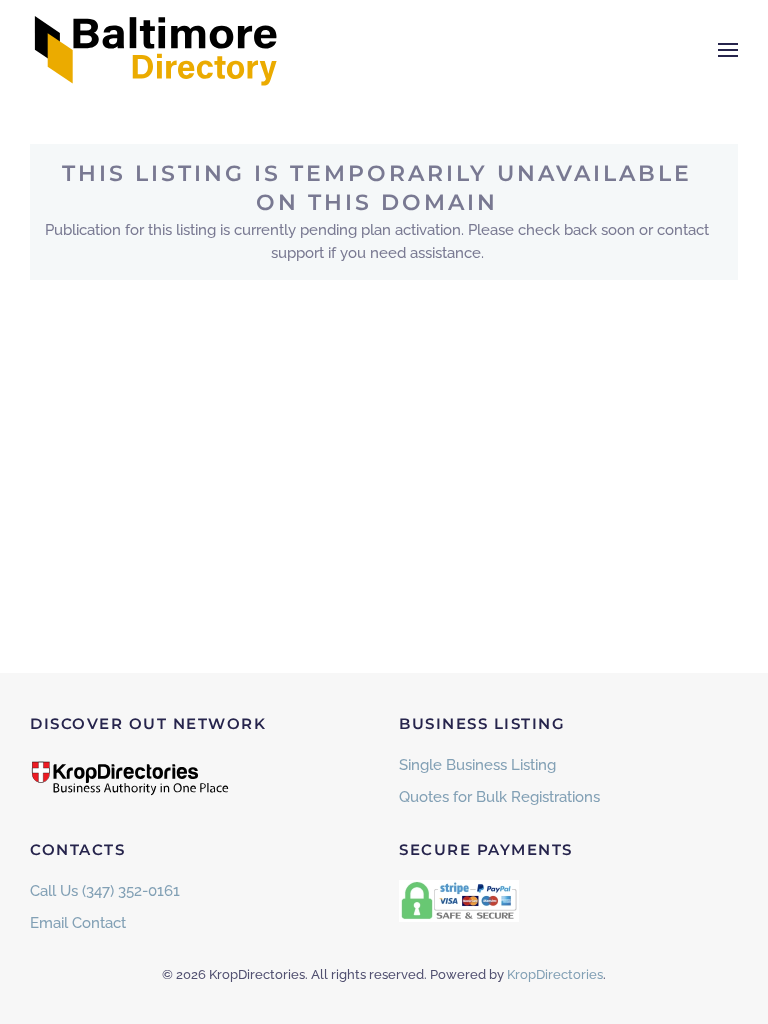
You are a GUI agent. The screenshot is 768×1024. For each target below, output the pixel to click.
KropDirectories (555, 974)
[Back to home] (155, 50)
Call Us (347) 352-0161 (105, 891)
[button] (728, 50)
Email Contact (78, 923)
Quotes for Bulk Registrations (499, 797)
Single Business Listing (477, 765)
